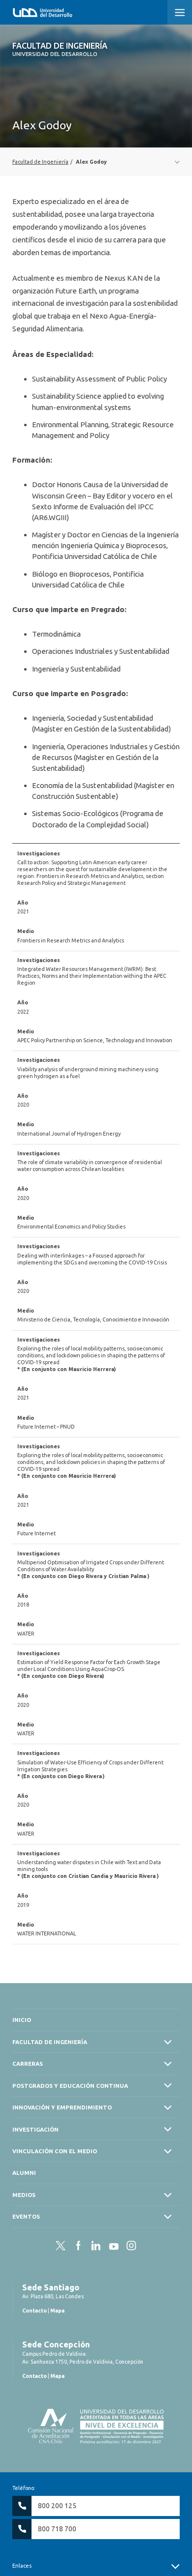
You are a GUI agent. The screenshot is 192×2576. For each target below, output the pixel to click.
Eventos (26, 2216)
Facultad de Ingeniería (60, 49)
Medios (24, 2195)
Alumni (24, 2173)
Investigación (35, 2129)
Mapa (57, 2311)
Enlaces (22, 2566)
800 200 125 (57, 2506)
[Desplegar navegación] (96, 162)
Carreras (28, 2064)
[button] (180, 12)
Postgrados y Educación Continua (70, 2086)
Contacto (34, 2311)
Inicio (22, 2020)
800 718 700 (57, 2529)
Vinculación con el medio (55, 2151)
